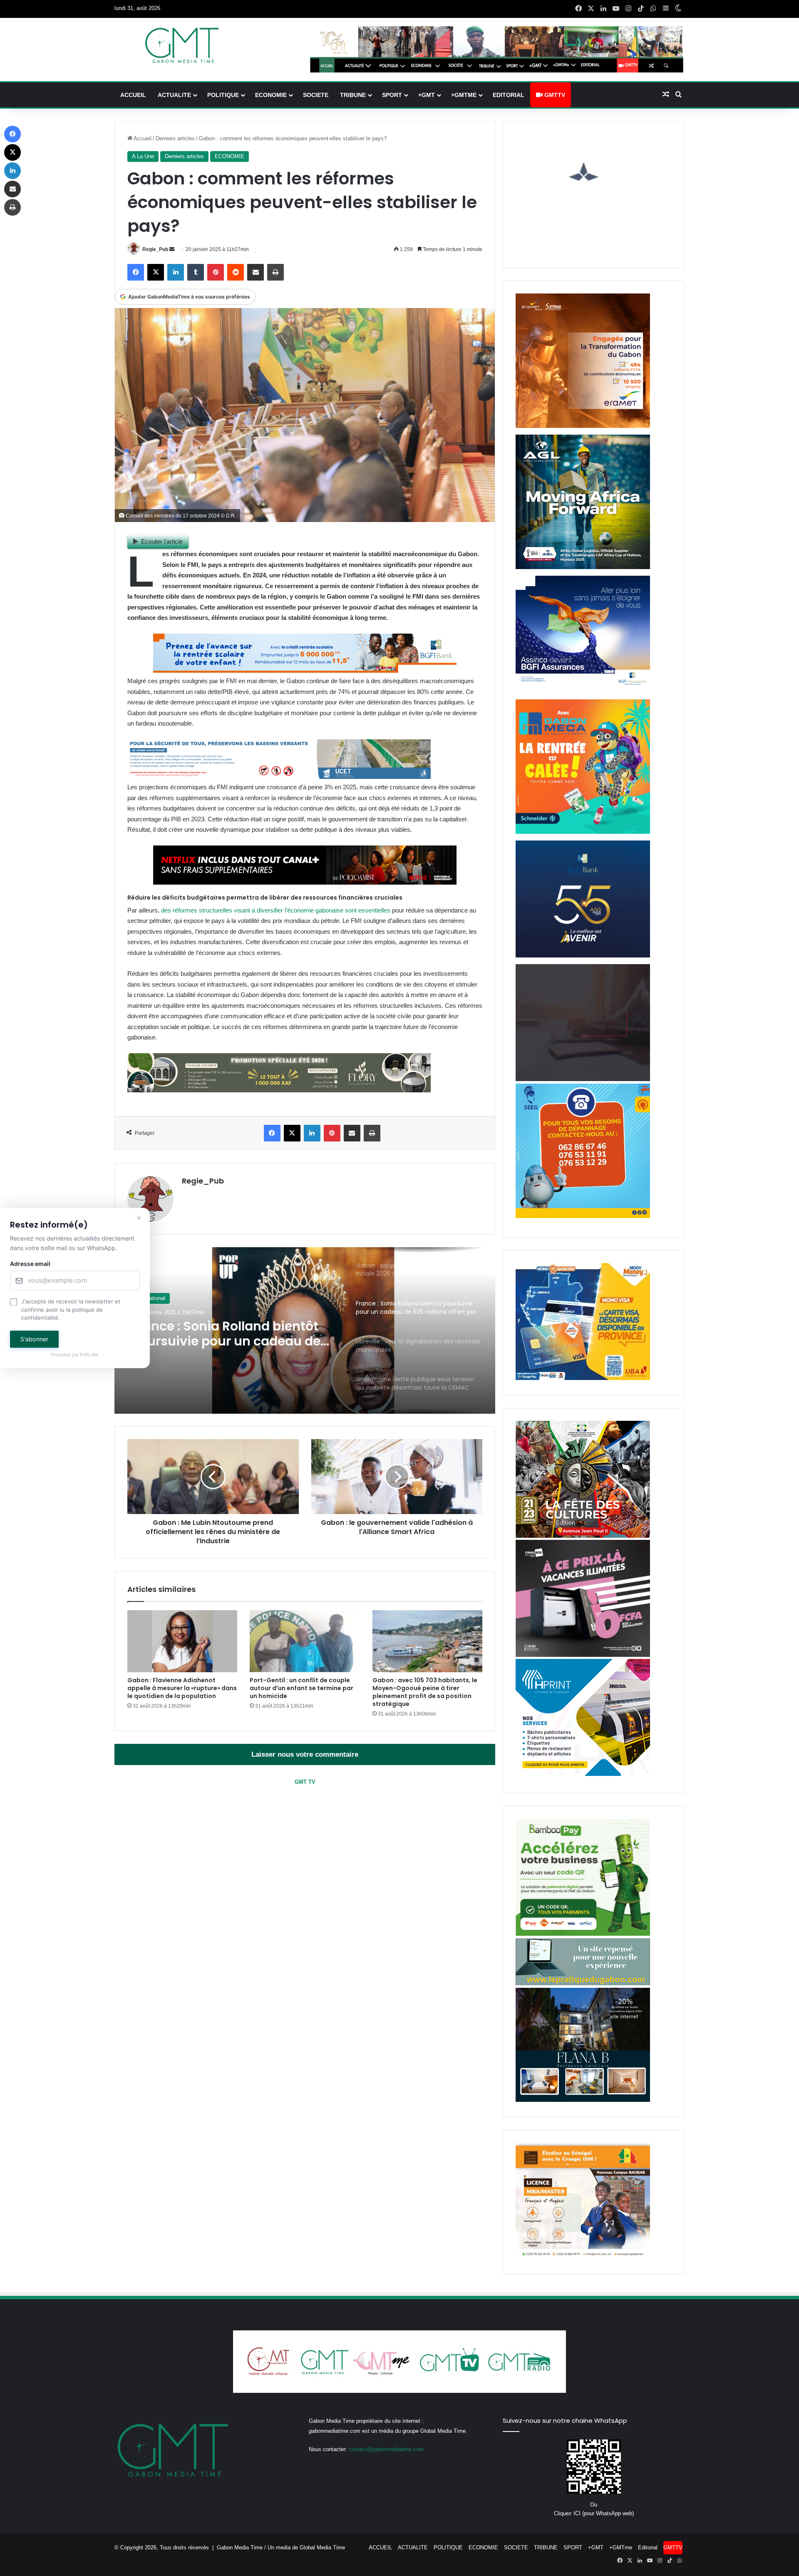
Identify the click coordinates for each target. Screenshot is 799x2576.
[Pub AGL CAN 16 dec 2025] (583, 567)
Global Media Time (322, 2547)
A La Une (143, 156)
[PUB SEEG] (583, 1216)
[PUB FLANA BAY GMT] (583, 2100)
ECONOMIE (271, 95)
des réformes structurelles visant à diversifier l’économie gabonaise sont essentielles (276, 910)
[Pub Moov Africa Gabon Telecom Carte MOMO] (583, 1378)
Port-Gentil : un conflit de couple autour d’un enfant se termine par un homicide (301, 1688)
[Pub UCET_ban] (279, 777)
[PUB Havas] (583, 691)
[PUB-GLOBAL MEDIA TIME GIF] (583, 1079)
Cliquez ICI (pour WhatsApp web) (594, 2513)
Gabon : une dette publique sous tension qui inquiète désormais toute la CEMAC (233, 1334)
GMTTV (554, 95)
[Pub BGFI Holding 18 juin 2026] (583, 956)
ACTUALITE (174, 95)
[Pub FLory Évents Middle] (279, 1090)
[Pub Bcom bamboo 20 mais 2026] (583, 1934)
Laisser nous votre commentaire (305, 1754)
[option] (305, 1330)
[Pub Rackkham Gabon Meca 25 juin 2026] (583, 832)
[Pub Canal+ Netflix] (305, 882)
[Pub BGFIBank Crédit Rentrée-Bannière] (305, 670)
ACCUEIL (133, 95)
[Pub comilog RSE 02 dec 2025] (583, 426)
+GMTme (464, 95)
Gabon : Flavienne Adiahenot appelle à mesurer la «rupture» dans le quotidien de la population (182, 1688)
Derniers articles (175, 138)
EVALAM (89, 1355)
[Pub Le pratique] (583, 1983)
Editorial (509, 95)
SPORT (392, 95)
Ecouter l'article (162, 541)
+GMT (427, 95)
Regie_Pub (155, 249)
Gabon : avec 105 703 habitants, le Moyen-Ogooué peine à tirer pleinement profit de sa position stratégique (425, 1692)
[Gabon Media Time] (182, 45)
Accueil (142, 138)
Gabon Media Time (240, 2547)
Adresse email (30, 1264)
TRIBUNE (353, 95)
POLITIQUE (223, 95)
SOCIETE (316, 95)
